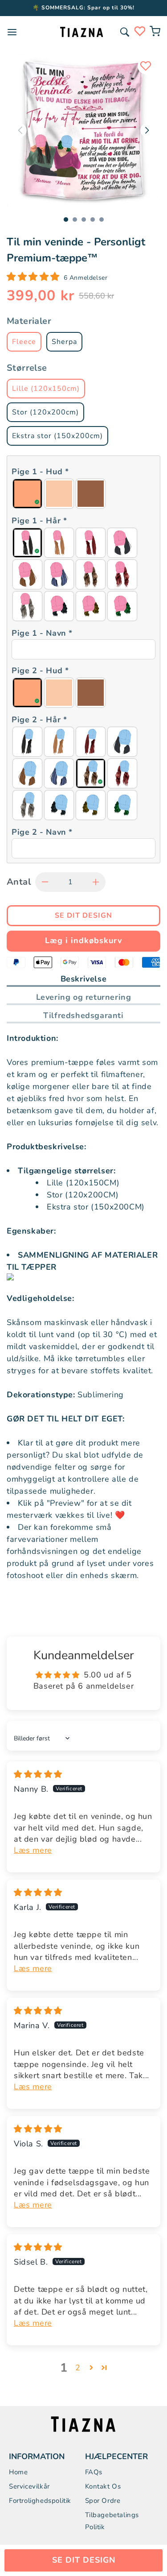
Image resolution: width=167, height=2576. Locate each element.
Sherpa (64, 342)
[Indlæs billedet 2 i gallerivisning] (75, 219)
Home (18, 2472)
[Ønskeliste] (140, 31)
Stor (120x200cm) (45, 412)
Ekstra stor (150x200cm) (57, 436)
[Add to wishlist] (146, 66)
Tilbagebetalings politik (112, 2521)
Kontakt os (103, 2486)
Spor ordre (103, 2501)
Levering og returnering (84, 997)
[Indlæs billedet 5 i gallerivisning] (102, 219)
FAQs (94, 2472)
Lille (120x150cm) (46, 389)
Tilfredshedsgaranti (83, 1015)
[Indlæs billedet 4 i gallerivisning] (93, 219)
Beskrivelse (84, 979)
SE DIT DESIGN (84, 2560)
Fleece (24, 342)
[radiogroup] (83, 494)
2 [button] (78, 2368)
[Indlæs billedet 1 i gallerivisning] (66, 219)
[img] (38, 1774)
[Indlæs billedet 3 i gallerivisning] (84, 219)
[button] (125, 32)
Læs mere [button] (33, 1850)
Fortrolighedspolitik (40, 2501)
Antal (19, 882)
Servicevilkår (29, 2486)
